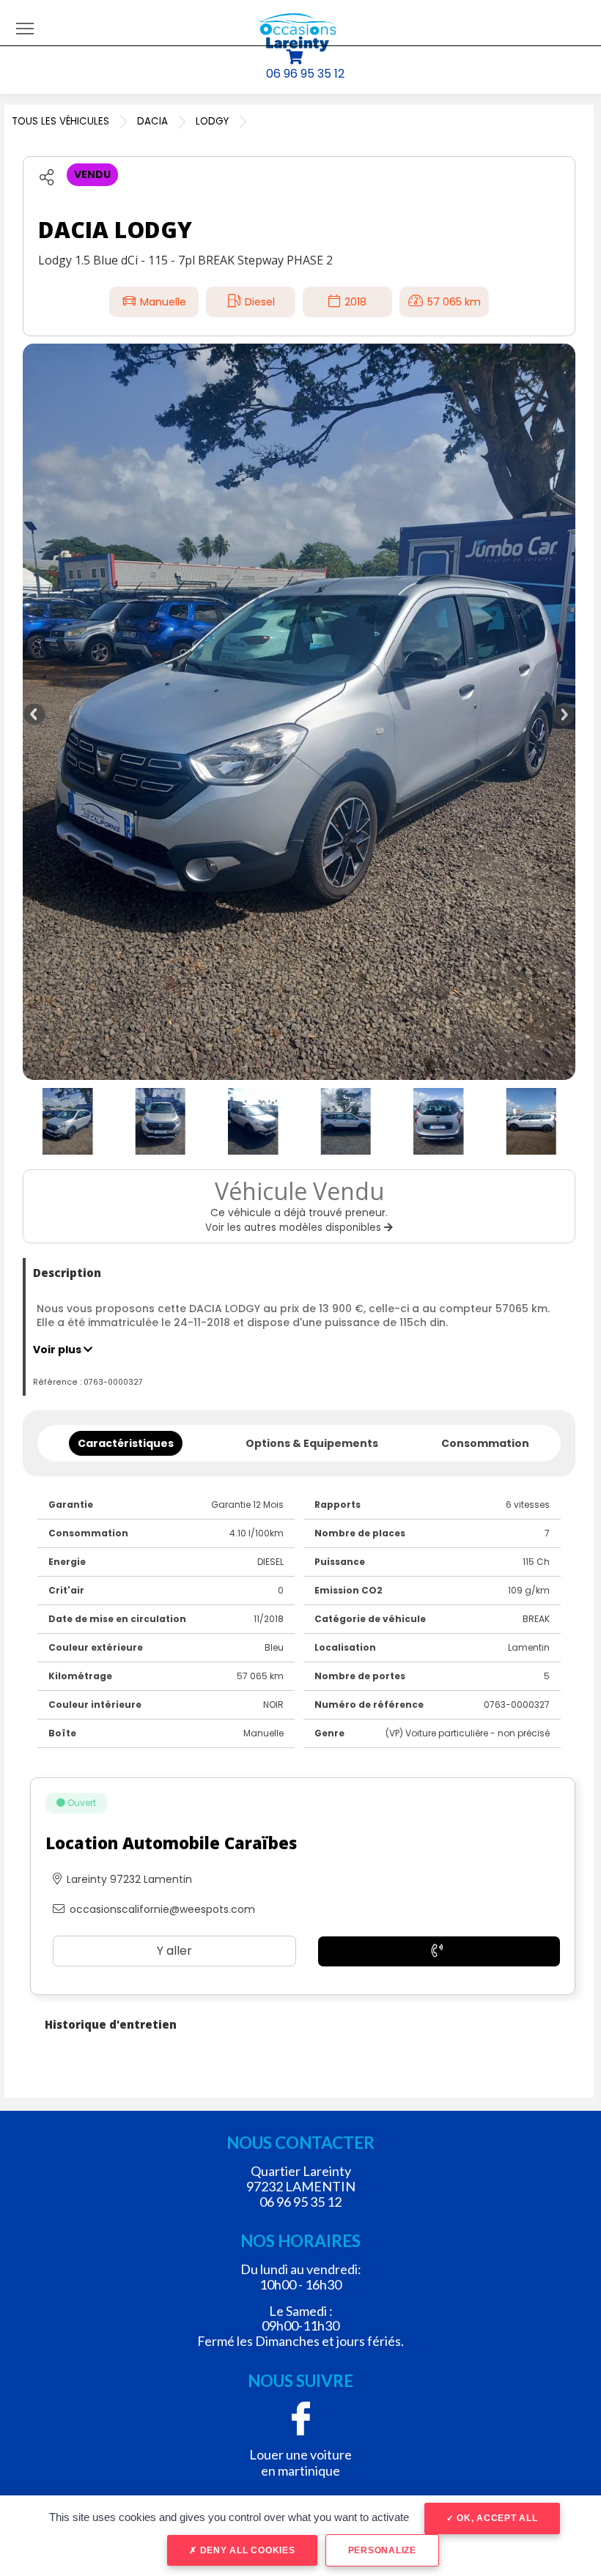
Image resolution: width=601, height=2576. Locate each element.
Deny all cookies (246, 2550)
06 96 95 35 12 (305, 74)
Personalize (382, 2550)
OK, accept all (495, 2518)
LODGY (212, 121)
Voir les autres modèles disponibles (295, 1228)
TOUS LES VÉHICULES (60, 121)
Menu (25, 28)
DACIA (152, 121)
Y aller (174, 1951)
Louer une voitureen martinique (300, 2462)
